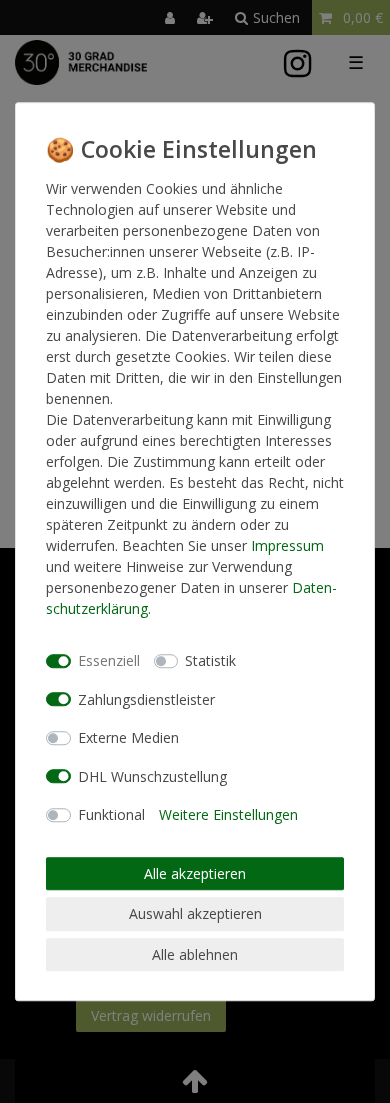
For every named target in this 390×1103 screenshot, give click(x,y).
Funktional (111, 814)
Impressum (287, 545)
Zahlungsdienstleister (146, 699)
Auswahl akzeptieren (195, 913)
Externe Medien (128, 737)
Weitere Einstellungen (228, 814)
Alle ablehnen (195, 954)
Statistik (210, 660)
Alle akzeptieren (195, 873)
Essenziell (109, 660)
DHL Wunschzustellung (152, 776)
